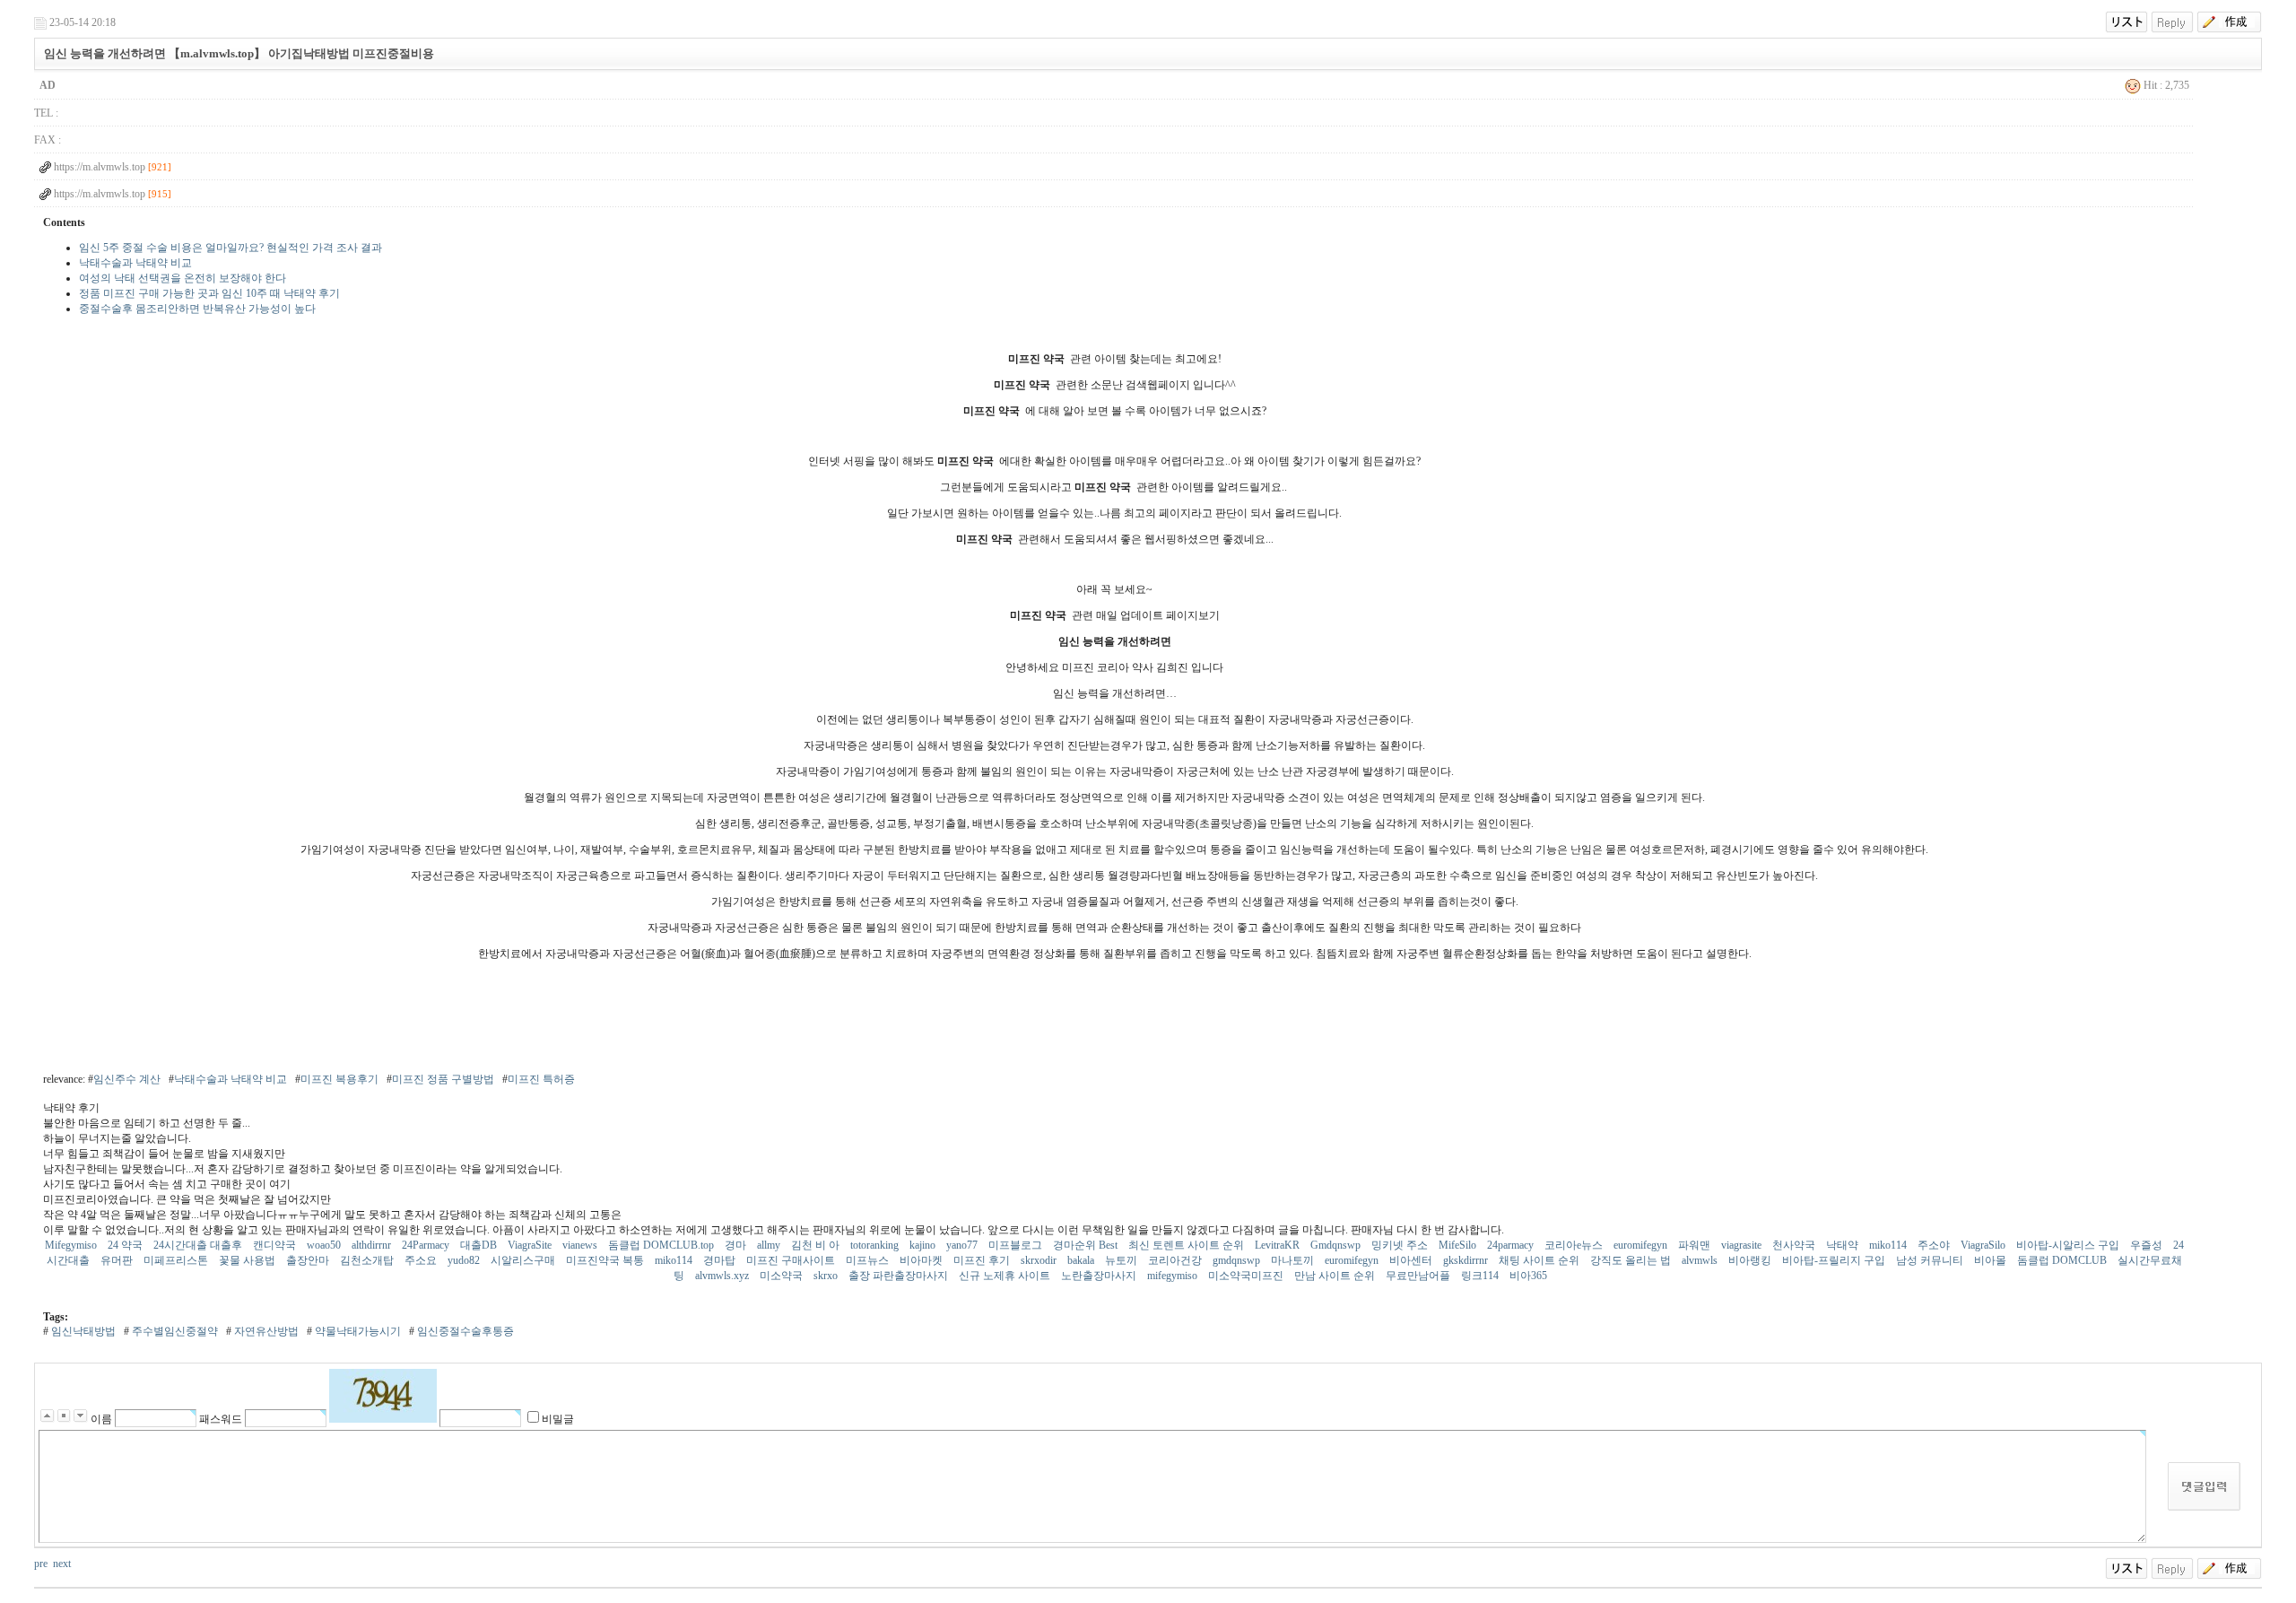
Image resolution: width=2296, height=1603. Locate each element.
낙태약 (1844, 1245)
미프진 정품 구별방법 (443, 1079)
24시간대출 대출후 (199, 1245)
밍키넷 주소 (1401, 1245)
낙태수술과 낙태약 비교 (135, 263)
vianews (581, 1245)
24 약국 (126, 1245)
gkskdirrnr (1467, 1260)
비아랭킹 (1751, 1260)
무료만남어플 (1419, 1276)
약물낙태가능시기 (357, 1331)
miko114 (1889, 1245)
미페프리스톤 (177, 1260)
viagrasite (1743, 1245)
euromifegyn (1642, 1245)
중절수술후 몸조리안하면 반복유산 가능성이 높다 (197, 309)
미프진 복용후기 (339, 1079)
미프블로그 (1017, 1245)
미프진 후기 (983, 1260)
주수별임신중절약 (174, 1331)
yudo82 (465, 1260)
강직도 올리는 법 (1632, 1260)
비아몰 (1992, 1260)
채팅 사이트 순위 (1540, 1260)
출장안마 (309, 1260)
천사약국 (1795, 1245)
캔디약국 (276, 1245)
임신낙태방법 (82, 1331)
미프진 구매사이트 (792, 1260)
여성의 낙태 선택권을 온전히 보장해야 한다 (183, 278)
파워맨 (1696, 1245)
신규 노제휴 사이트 (1006, 1276)
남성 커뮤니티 (1931, 1260)
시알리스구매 (524, 1260)
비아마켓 (922, 1260)
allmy (770, 1245)
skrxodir (1040, 1260)
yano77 (963, 1245)
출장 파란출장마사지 (900, 1276)
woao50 (325, 1245)
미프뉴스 (869, 1260)
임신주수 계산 (127, 1079)
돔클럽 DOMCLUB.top (662, 1245)
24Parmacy (427, 1245)
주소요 (422, 1260)
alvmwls (1701, 1260)
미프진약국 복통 (606, 1260)
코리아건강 (1176, 1260)
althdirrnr (373, 1245)
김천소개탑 (368, 1260)
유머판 (118, 1260)
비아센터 (1412, 1260)
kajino (924, 1245)
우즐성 (2148, 1245)
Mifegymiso (72, 1245)
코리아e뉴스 (1575, 1245)
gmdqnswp (1238, 1260)
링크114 (1481, 1276)
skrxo (827, 1276)
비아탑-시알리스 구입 (2069, 1245)
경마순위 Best (1087, 1245)
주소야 (1935, 1245)
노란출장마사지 (1100, 1276)
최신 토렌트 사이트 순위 (1187, 1245)
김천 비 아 (817, 1245)
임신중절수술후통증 (464, 1331)
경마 (737, 1245)
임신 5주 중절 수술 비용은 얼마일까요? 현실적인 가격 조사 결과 (230, 248)
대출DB (480, 1245)
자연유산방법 (265, 1331)
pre (41, 1564)
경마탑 (721, 1260)
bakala (1082, 1260)
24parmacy (1512, 1245)
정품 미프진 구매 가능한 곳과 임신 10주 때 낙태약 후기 (209, 293)
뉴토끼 (1122, 1260)
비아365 (1530, 1276)
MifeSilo (1459, 1245)
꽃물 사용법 (248, 1260)
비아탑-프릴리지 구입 (1835, 1260)
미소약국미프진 (1247, 1276)
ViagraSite (531, 1245)
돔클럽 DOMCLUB (2063, 1260)
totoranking (876, 1245)
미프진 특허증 (541, 1079)
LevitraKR (1278, 1245)
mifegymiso (1174, 1276)
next (62, 1564)
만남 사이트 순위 (1336, 1276)
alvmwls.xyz (723, 1276)
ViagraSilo (1984, 1245)
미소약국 (783, 1276)
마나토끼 (1294, 1260)
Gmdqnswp (1337, 1245)
